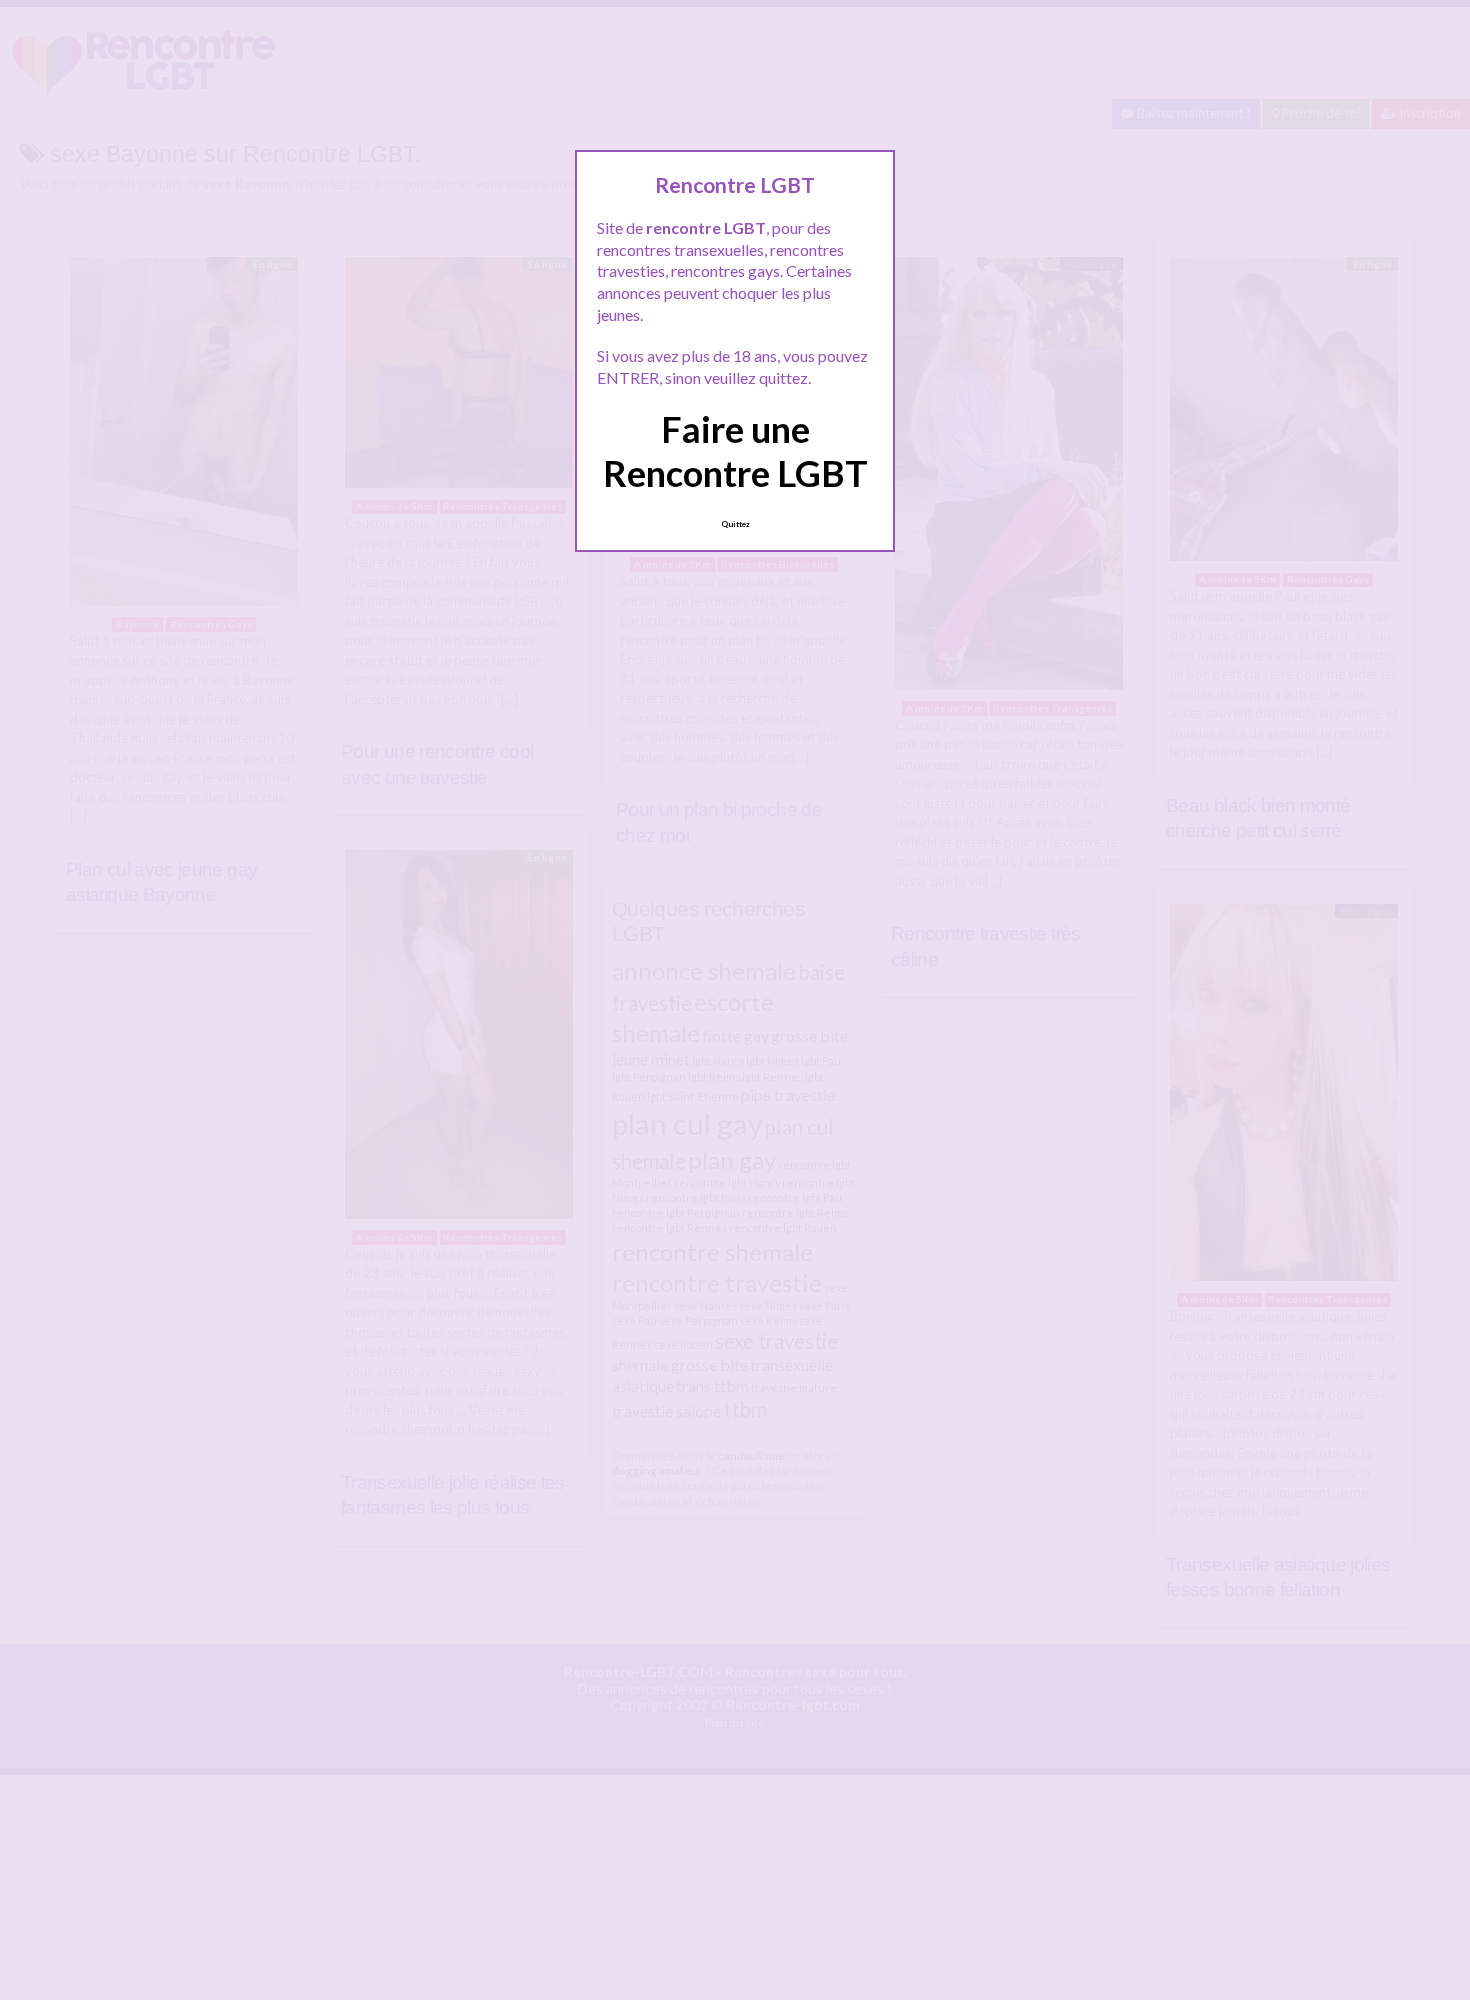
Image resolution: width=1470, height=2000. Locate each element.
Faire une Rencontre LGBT (735, 450)
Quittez (735, 524)
